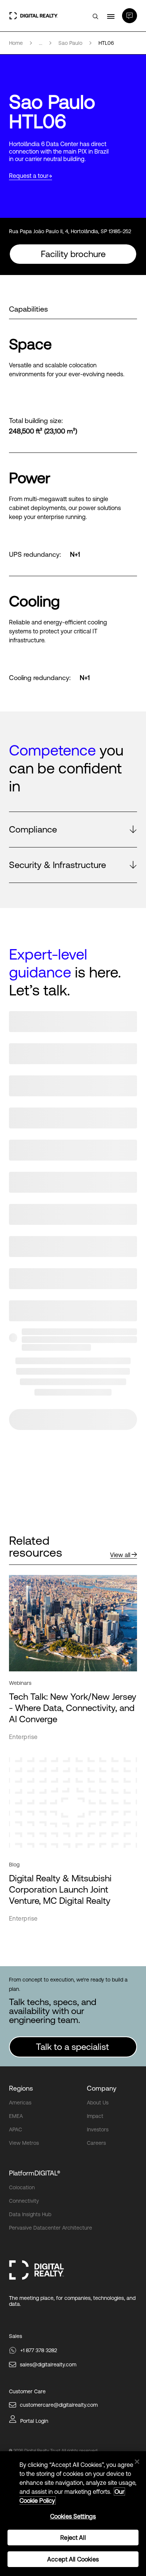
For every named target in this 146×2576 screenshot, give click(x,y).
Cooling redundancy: (40, 678)
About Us (98, 2103)
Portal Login (34, 2421)
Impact (95, 2116)
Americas (20, 2103)
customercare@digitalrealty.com (59, 2405)
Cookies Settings (73, 2516)
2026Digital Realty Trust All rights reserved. (56, 2451)
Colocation (22, 2187)
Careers (96, 2143)
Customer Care (27, 2391)
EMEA (16, 2116)
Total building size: (36, 421)
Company (102, 2088)
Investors (98, 2129)
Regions (21, 2088)
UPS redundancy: (35, 555)
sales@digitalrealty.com (48, 2365)
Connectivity (24, 2201)
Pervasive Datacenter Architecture (51, 2228)
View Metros (24, 2143)
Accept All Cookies (73, 2559)
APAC (16, 2129)
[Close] (137, 2462)
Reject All (73, 2538)
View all (120, 1555)
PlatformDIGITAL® (35, 2173)
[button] (73, 830)
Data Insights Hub (30, 2214)
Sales (16, 2336)
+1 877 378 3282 (39, 2350)
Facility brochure (73, 254)
